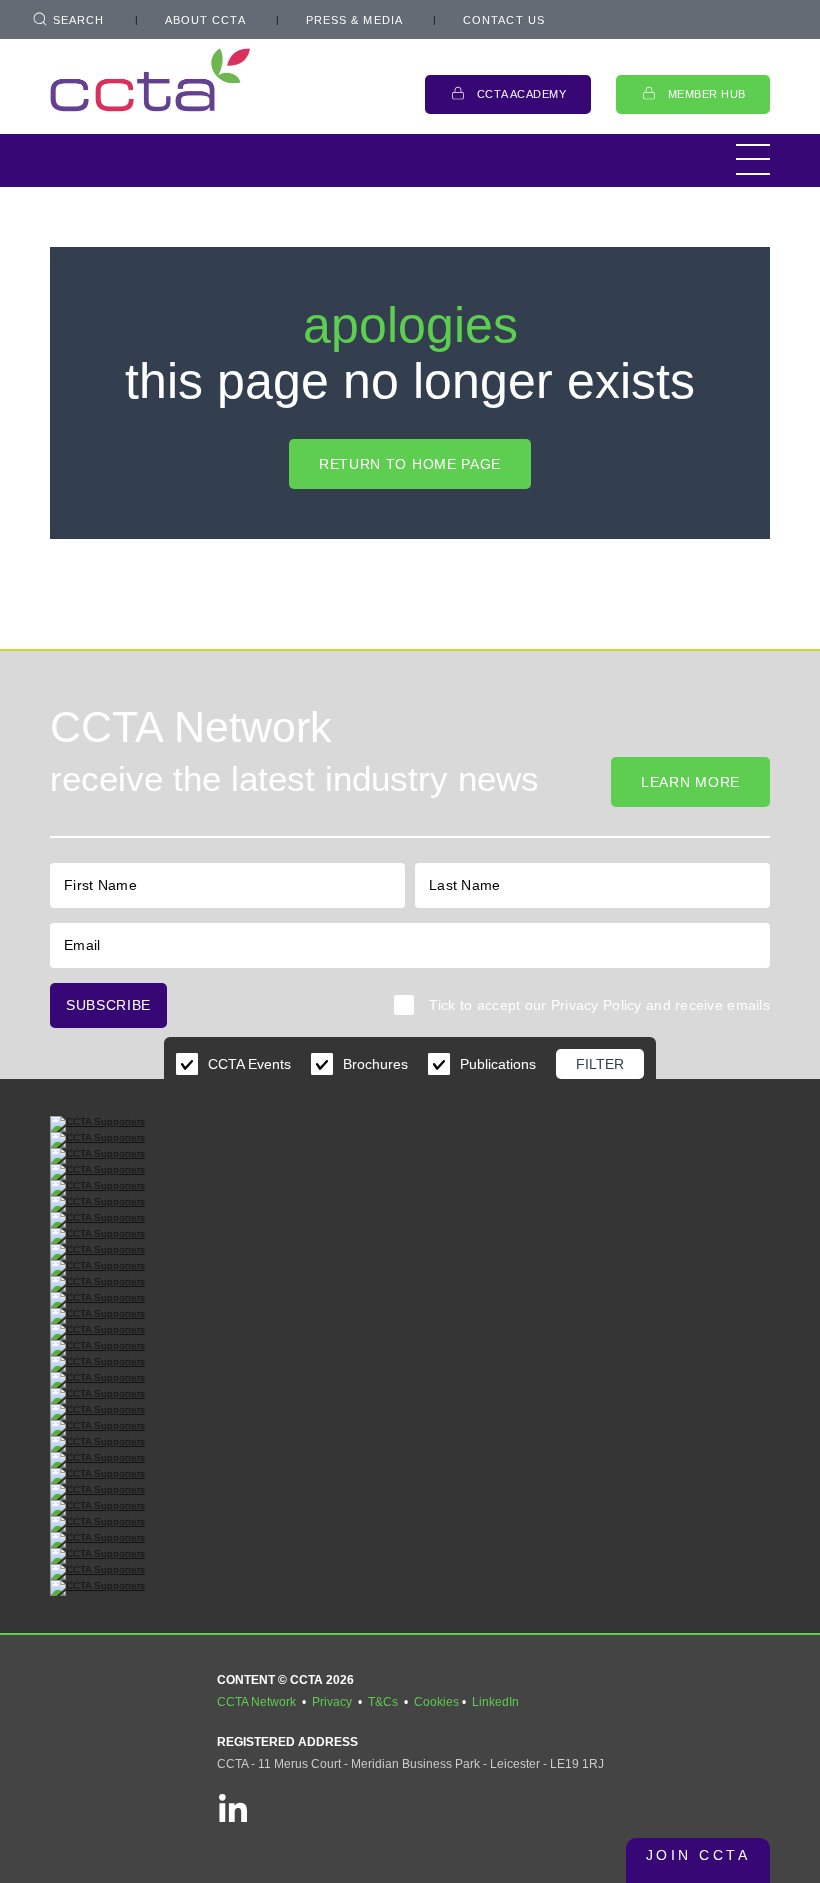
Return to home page (410, 464)
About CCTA (205, 20)
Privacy (332, 1702)
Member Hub (707, 94)
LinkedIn (495, 1702)
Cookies (436, 1702)
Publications (498, 1064)
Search (79, 20)
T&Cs (383, 1702)
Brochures (375, 1064)
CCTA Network (256, 1702)
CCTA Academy (522, 94)
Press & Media (354, 20)
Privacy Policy (596, 1005)
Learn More (690, 782)
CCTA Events (249, 1064)
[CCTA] (150, 79)
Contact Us (504, 20)
